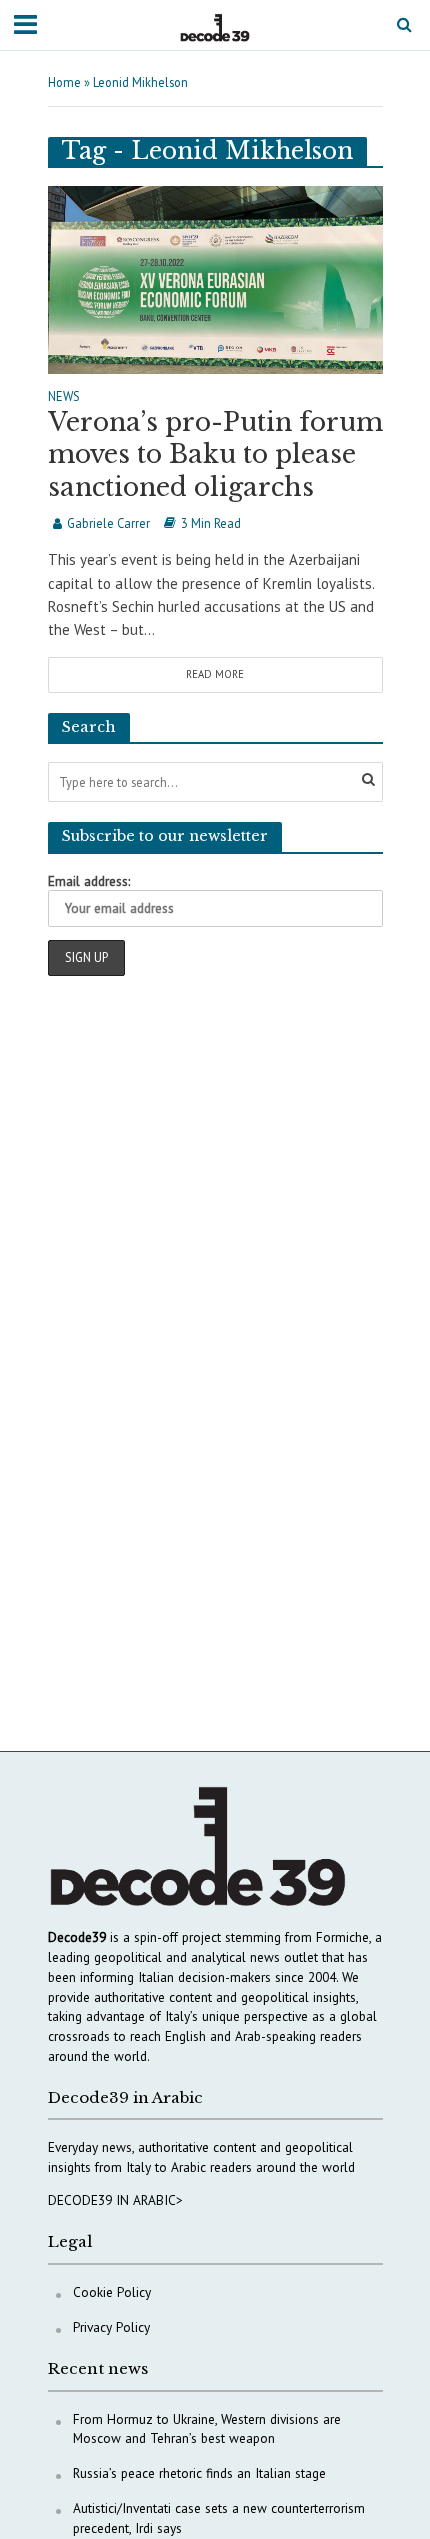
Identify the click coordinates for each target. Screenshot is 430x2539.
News (64, 397)
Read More (215, 674)
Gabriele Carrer (108, 523)
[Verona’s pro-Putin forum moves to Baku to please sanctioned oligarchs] (215, 277)
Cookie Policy (112, 2292)
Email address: (89, 881)
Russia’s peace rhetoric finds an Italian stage (199, 2473)
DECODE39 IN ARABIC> (115, 2200)
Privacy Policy (111, 2327)
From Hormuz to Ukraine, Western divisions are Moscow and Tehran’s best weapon (207, 2429)
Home (64, 82)
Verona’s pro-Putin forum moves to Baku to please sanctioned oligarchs (215, 455)
